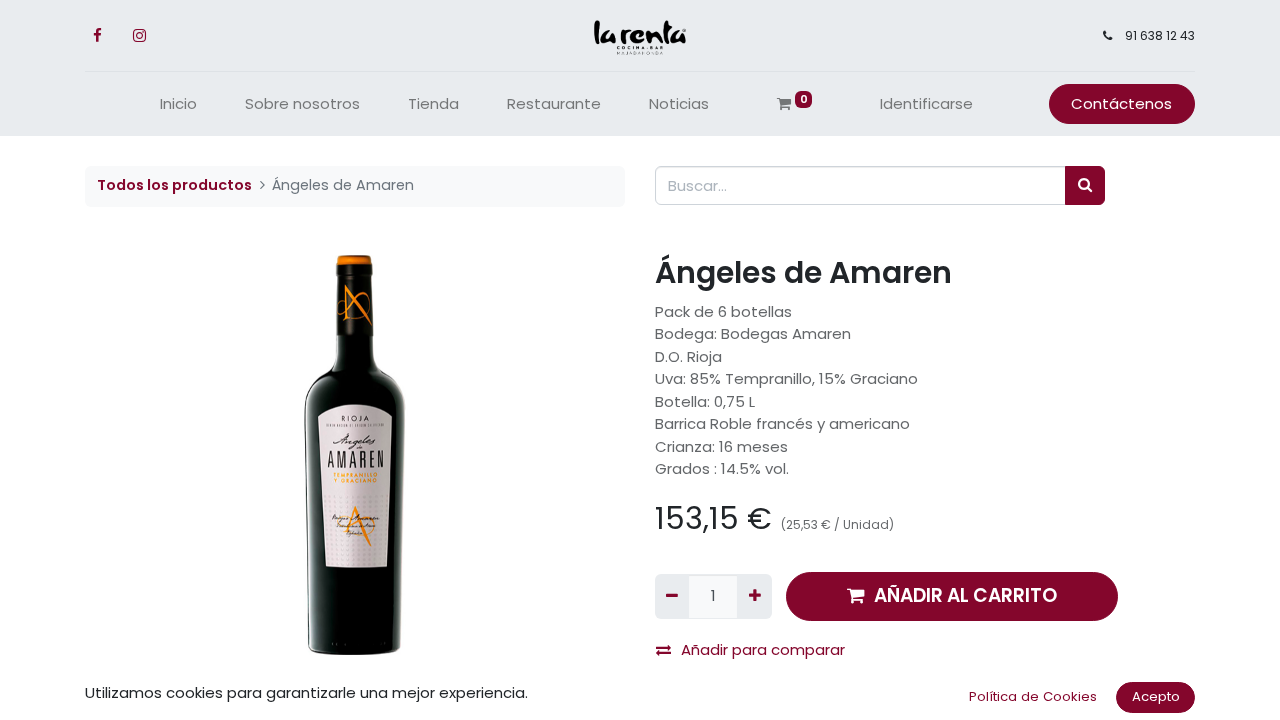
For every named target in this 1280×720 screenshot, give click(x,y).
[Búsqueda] (1085, 185)
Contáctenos (1121, 103)
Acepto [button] (1156, 696)
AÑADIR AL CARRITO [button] (965, 595)
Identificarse (926, 103)
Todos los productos (174, 185)
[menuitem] (178, 104)
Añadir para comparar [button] (763, 649)
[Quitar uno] (672, 596)
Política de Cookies (1033, 696)
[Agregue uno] (754, 596)
